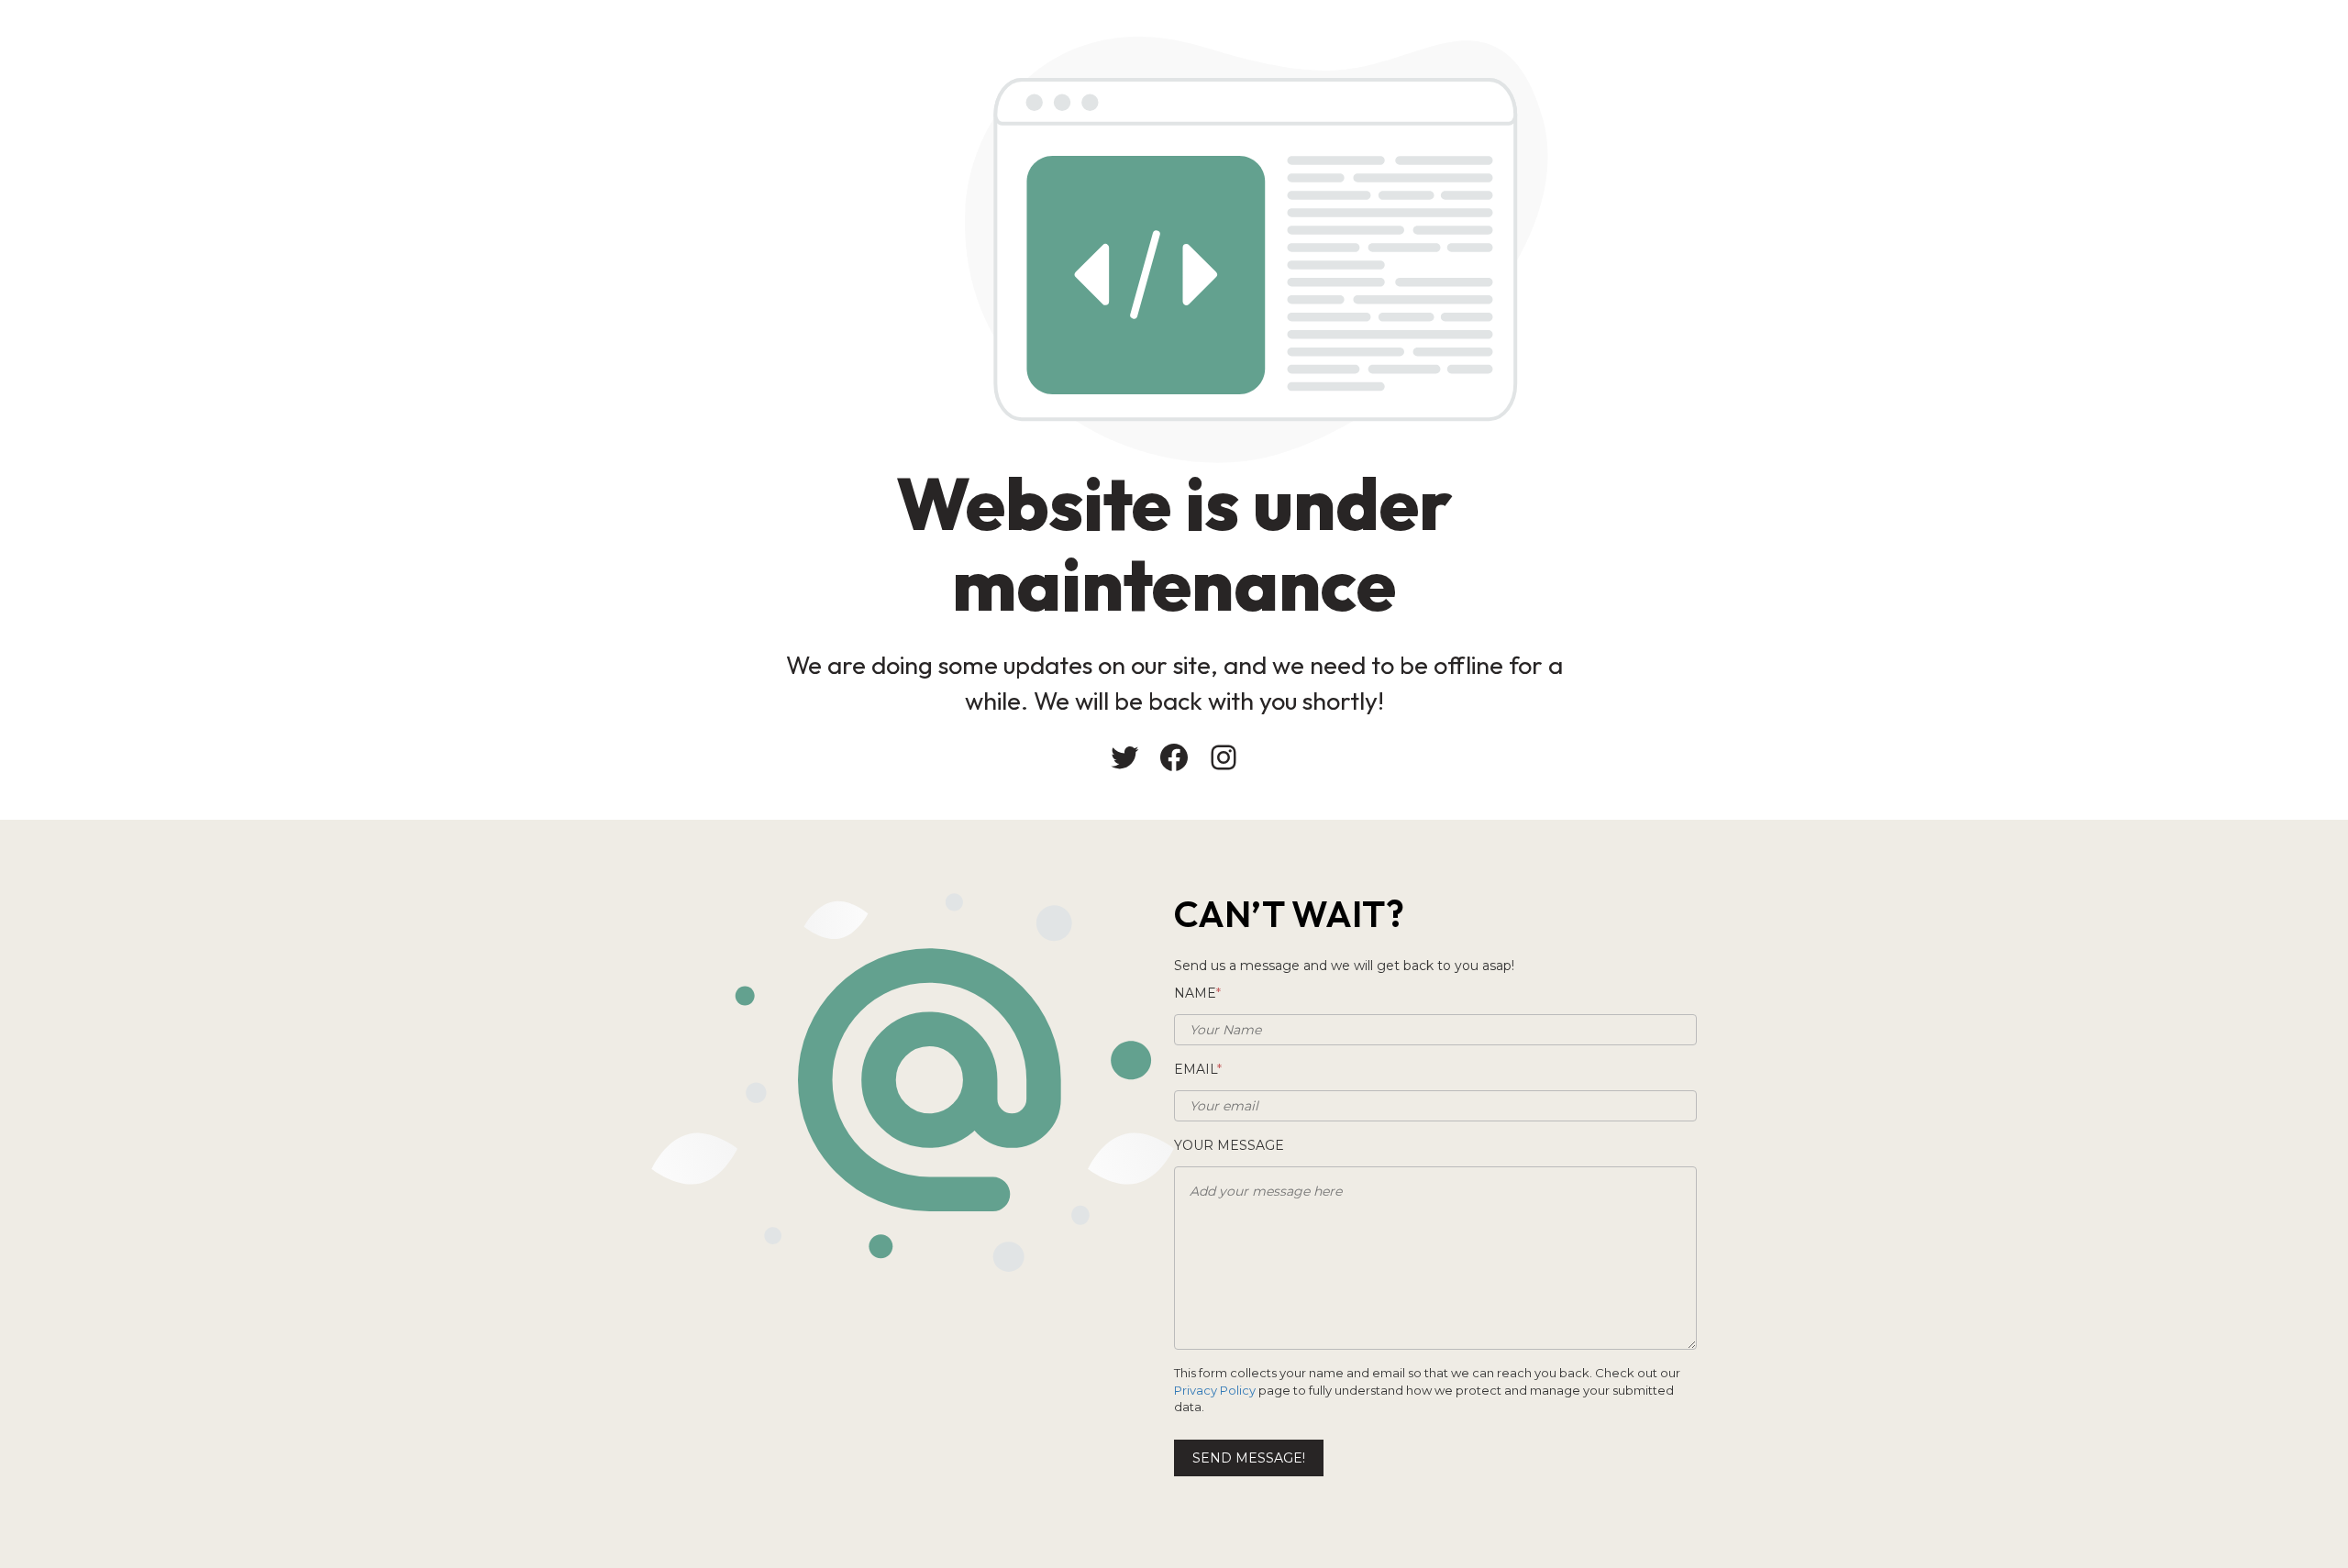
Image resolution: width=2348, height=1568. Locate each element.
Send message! (1249, 1458)
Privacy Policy (1215, 1390)
